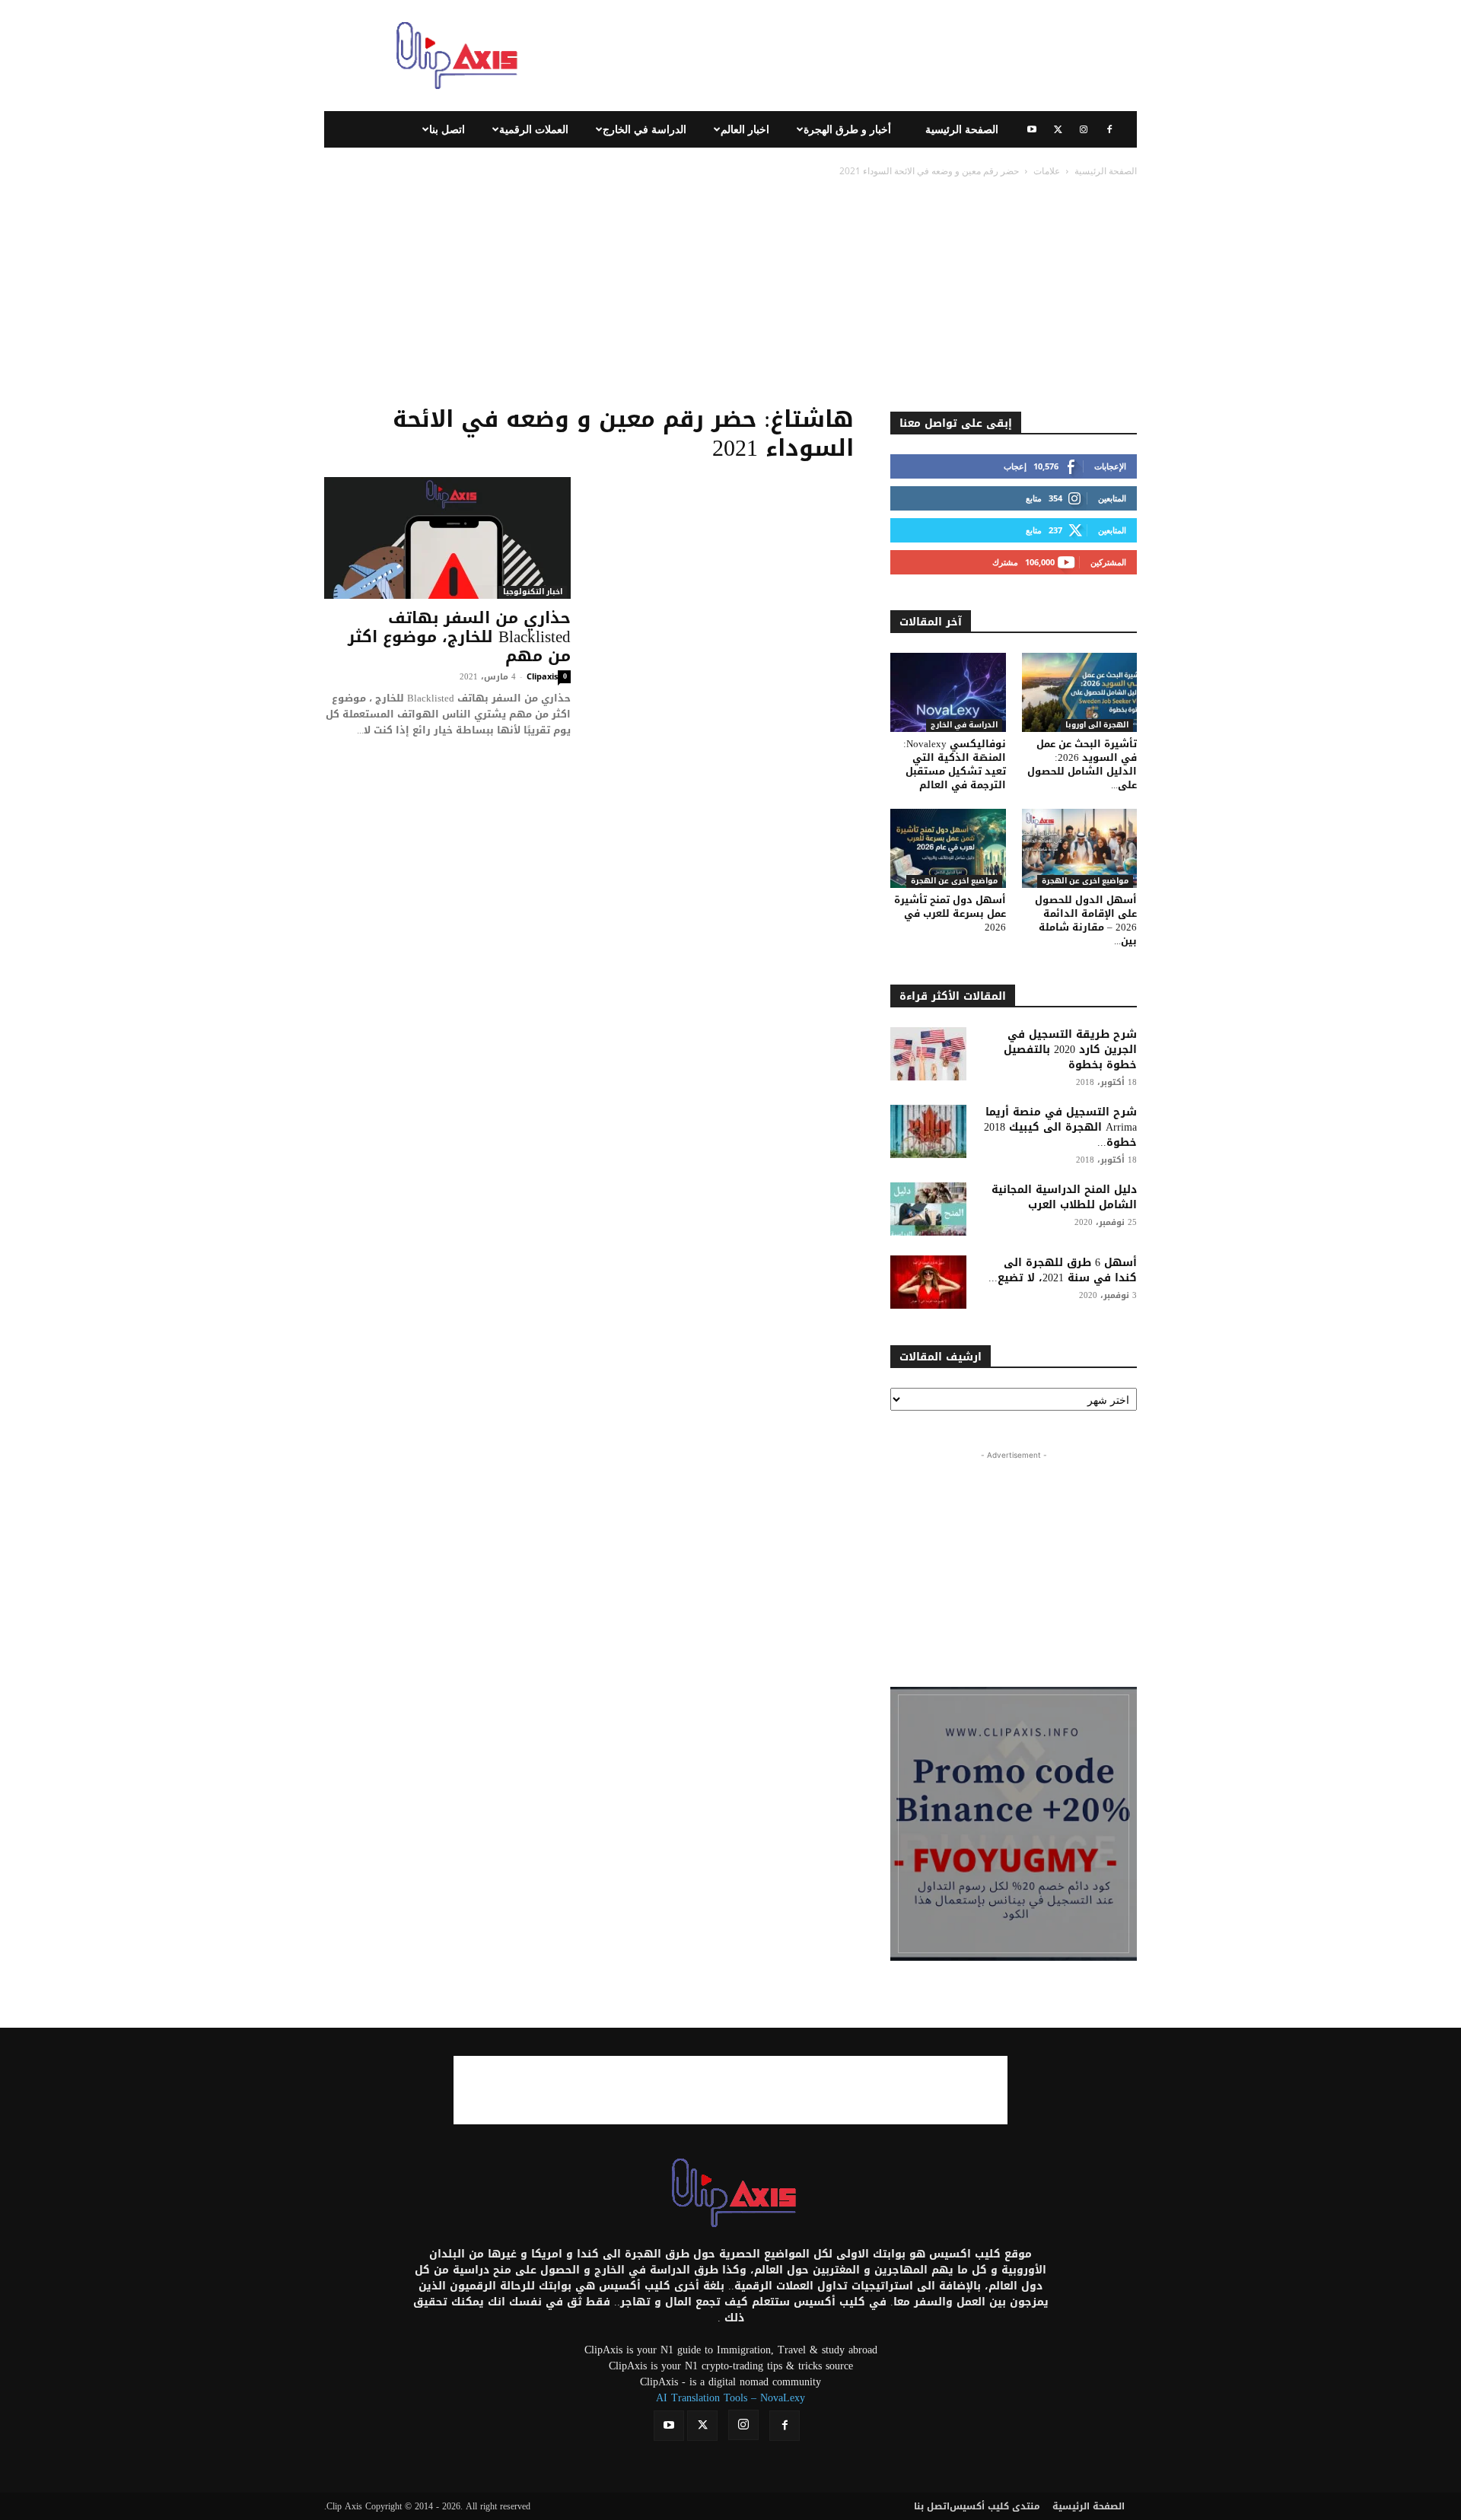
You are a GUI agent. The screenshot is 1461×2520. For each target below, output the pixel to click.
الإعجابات (1110, 466)
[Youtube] (1032, 129)
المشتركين (1108, 562)
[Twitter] (1058, 129)
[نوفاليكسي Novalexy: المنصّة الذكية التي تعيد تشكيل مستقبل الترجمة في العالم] (948, 692)
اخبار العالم (745, 129)
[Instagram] (1084, 129)
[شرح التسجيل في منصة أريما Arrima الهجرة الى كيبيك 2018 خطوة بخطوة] (928, 1131)
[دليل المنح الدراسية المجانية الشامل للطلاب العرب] (928, 1209)
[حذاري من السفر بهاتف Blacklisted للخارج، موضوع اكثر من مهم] (447, 538)
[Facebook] (1109, 129)
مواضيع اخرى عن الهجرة (954, 881)
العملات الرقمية (534, 129)
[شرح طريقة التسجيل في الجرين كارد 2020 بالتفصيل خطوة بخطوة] (928, 1054)
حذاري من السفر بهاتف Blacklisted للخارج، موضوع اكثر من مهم (459, 637)
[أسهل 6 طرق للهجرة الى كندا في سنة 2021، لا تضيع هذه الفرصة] (928, 1282)
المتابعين (1112, 498)
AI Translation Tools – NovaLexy (730, 2398)
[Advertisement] (860, 56)
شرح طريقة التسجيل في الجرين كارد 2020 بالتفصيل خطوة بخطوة (1070, 1050)
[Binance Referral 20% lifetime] (1014, 1824)
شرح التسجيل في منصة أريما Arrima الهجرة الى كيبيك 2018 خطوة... (1060, 1127)
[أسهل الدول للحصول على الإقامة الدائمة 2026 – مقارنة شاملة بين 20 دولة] (1080, 848)
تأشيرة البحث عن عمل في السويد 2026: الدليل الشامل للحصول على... (1082, 764)
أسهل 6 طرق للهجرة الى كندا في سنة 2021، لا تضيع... (1063, 1270)
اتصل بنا (447, 129)
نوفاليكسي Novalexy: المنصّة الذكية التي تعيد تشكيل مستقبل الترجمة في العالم (955, 764)
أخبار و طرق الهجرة (847, 129)
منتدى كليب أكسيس (995, 2506)
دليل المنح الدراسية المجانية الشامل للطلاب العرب (1064, 1197)
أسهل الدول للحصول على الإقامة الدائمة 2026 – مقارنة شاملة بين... (1086, 920)
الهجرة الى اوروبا (1097, 725)
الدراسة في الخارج (645, 129)
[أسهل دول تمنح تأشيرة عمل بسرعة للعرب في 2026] (948, 848)
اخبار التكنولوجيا (533, 592)
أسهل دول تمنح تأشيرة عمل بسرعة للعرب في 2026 (950, 913)
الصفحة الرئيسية (962, 129)
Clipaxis (542, 676)
